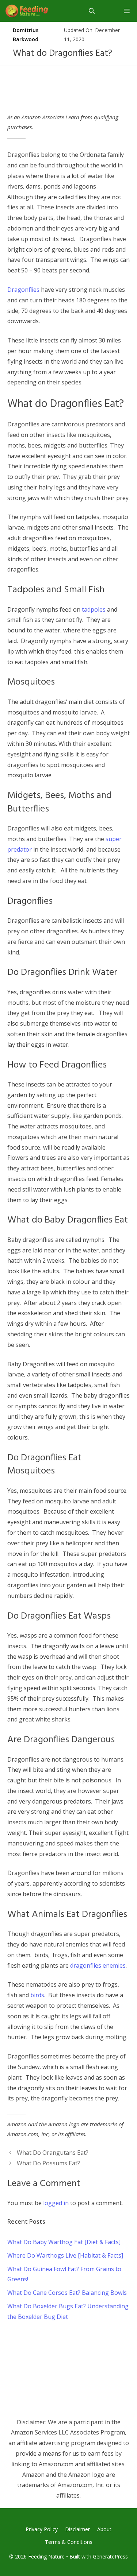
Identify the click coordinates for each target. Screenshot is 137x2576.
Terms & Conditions (69, 2542)
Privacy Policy (42, 2529)
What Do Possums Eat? (48, 2163)
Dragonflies (23, 290)
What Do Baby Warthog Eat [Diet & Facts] (64, 2242)
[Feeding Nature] (27, 11)
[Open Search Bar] (92, 11)
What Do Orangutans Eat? (53, 2153)
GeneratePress (110, 2556)
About (104, 2529)
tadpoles (94, 609)
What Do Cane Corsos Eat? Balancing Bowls (67, 2293)
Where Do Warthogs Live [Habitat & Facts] (65, 2255)
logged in (56, 2203)
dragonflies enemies (98, 1965)
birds (37, 1995)
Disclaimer (77, 2529)
